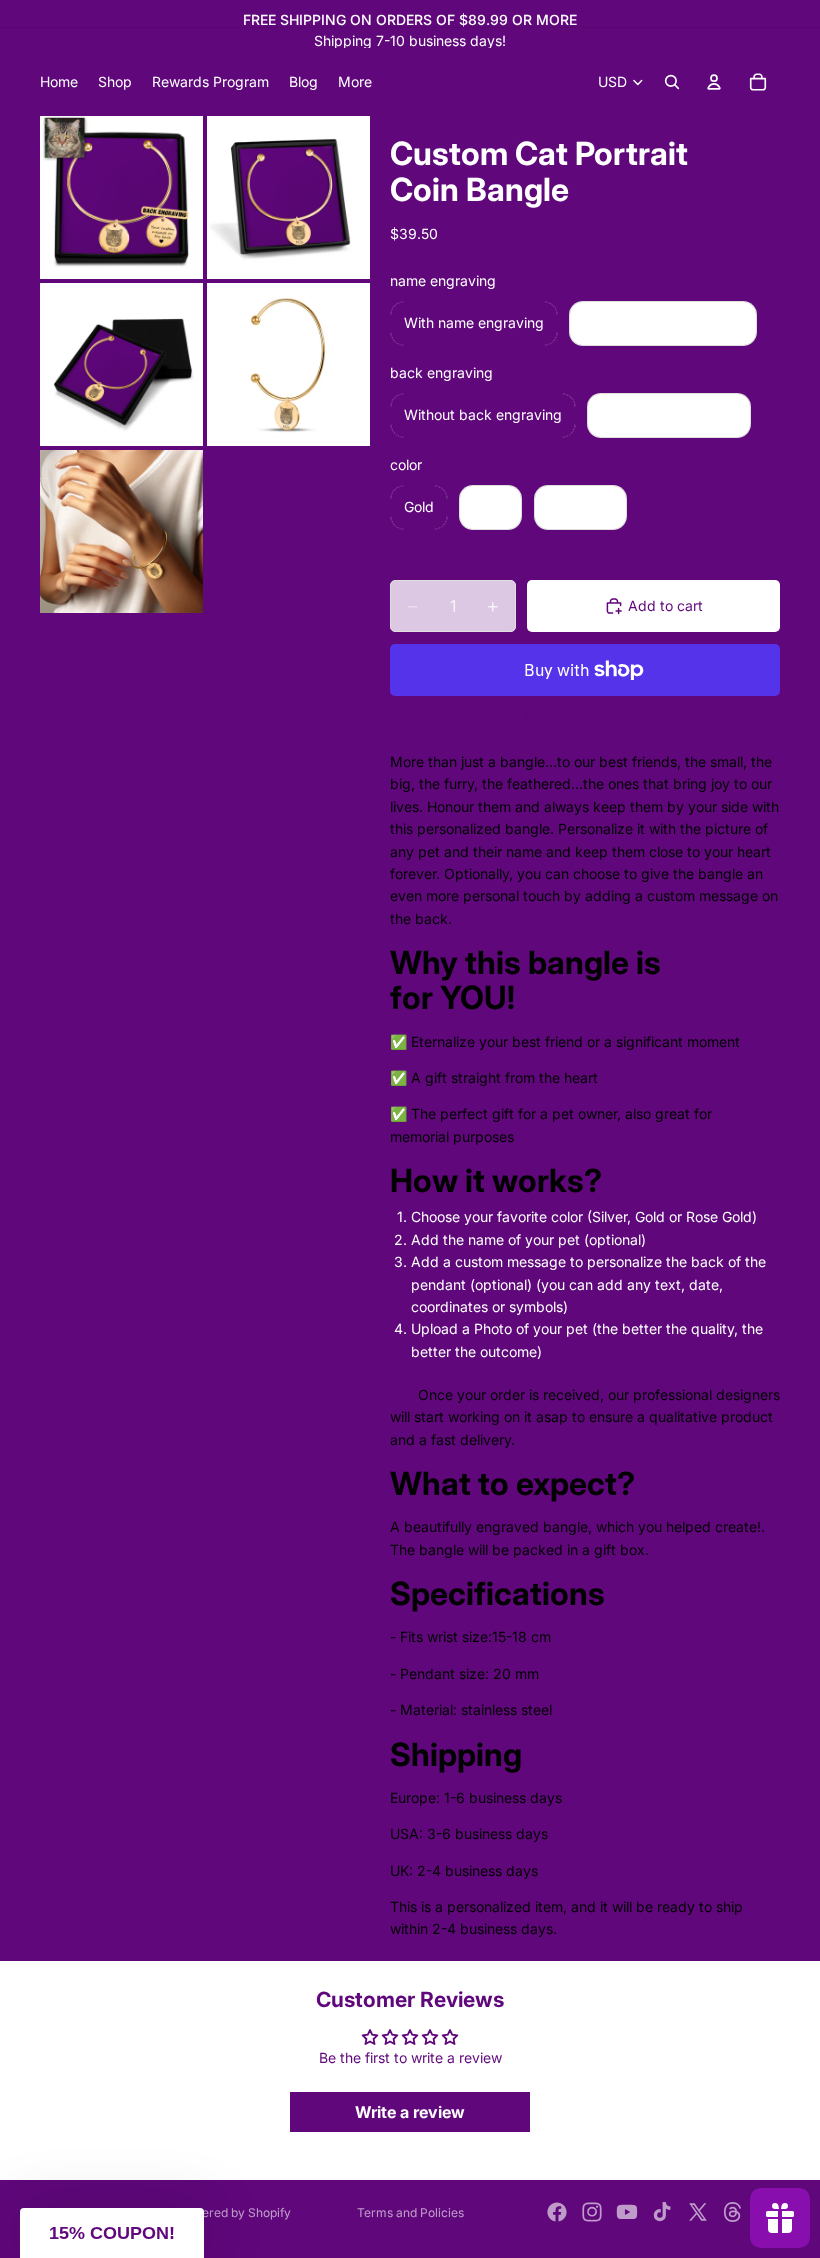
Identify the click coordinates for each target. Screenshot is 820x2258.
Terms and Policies (410, 2212)
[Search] (672, 82)
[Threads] (733, 2212)
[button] (112, 2233)
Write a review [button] (410, 2112)
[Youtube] (627, 2212)
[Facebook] (557, 2212)
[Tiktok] (662, 2212)
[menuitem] (355, 82)
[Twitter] (698, 2212)
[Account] (714, 82)
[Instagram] (592, 2212)
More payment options (585, 716)
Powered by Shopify (234, 2212)
